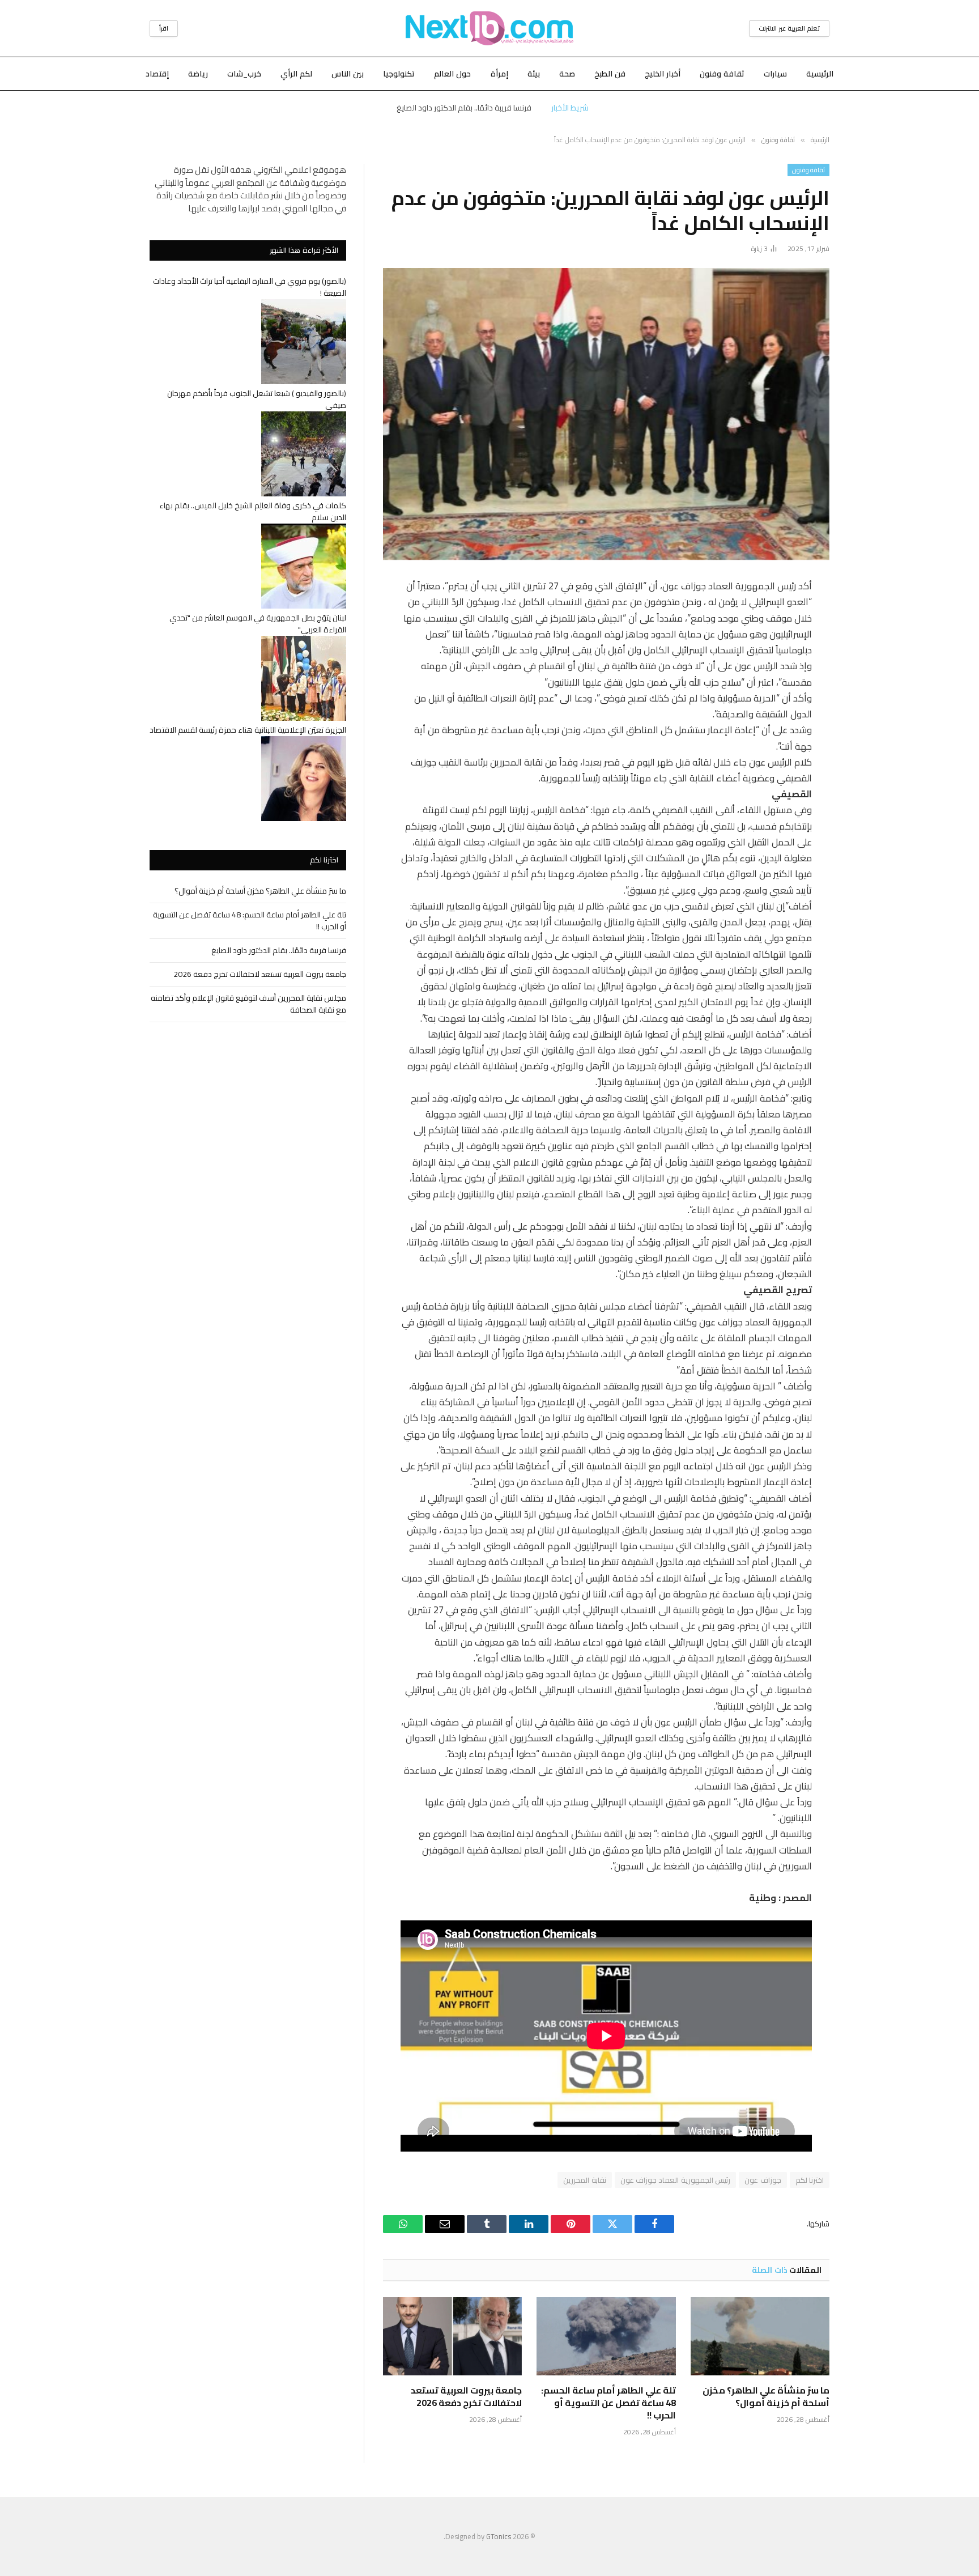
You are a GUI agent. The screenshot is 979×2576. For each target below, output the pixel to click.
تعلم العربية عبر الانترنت (789, 28)
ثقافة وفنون (722, 74)
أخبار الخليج (663, 74)
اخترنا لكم (810, 2180)
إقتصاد (157, 74)
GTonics (499, 2536)
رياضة (198, 74)
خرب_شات (244, 74)
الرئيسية (820, 74)
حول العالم (452, 74)
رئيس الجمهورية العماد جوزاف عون (676, 2180)
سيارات (775, 74)
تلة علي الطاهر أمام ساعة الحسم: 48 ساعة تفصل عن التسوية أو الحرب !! (608, 2403)
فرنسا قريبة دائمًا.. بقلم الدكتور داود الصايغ (279, 950)
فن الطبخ (610, 74)
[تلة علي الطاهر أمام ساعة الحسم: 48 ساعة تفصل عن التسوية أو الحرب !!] (606, 2336)
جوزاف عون (763, 2180)
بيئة (534, 74)
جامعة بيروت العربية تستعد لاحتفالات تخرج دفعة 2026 (464, 108)
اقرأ (164, 28)
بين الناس (348, 74)
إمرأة (499, 74)
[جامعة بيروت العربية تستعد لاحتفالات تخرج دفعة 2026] (452, 2336)
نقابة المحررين (584, 2180)
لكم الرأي (296, 74)
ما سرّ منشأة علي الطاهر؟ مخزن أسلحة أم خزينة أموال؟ (766, 2397)
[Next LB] (489, 28)
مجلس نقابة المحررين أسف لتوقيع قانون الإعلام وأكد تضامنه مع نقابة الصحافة (248, 1004)
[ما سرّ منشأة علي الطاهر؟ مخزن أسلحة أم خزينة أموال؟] (760, 2336)
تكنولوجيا (399, 74)
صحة (567, 74)
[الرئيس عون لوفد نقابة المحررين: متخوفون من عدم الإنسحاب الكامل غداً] (606, 414)
